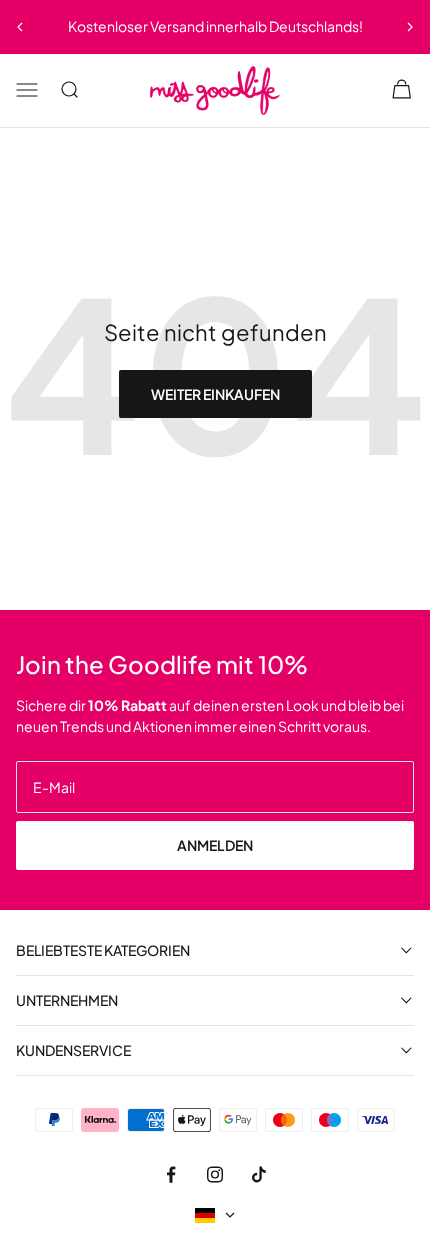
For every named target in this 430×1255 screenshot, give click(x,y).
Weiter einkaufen (215, 394)
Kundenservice (73, 1050)
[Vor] (410, 27)
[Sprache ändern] (215, 1215)
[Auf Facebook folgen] (171, 1174)
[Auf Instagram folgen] (215, 1174)
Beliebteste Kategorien (103, 950)
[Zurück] (19, 27)
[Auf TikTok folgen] (259, 1174)
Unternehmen (67, 1000)
